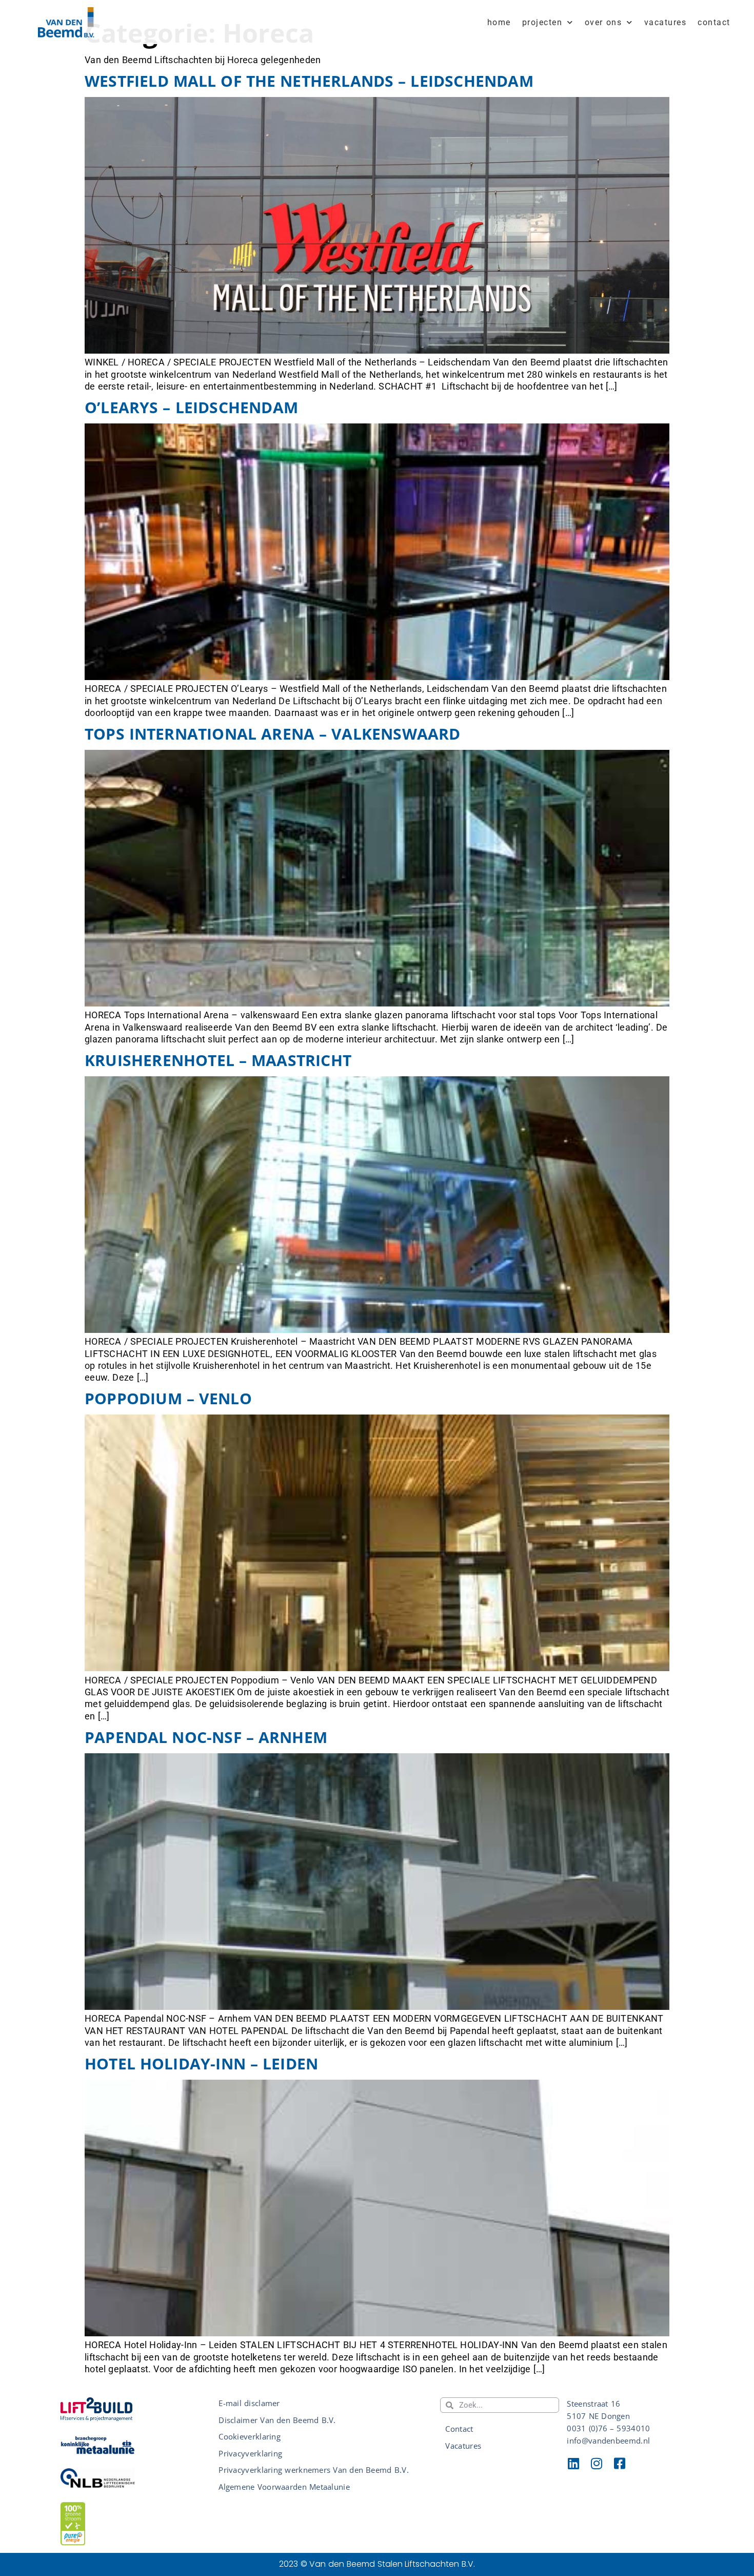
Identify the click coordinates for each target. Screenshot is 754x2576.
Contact (714, 22)
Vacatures (666, 22)
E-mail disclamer (249, 2403)
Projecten (542, 22)
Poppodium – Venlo (168, 1398)
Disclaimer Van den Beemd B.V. (277, 2420)
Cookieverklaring (250, 2436)
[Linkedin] (573, 2463)
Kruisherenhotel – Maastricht (218, 1060)
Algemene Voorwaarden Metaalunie (284, 2487)
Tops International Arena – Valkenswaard (273, 734)
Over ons (603, 22)
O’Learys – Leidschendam (191, 407)
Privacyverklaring (250, 2453)
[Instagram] (597, 2463)
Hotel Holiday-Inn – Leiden (201, 2064)
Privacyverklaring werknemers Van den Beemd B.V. (314, 2470)
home (499, 22)
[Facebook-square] (620, 2463)
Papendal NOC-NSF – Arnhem (206, 1737)
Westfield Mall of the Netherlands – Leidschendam (309, 81)
